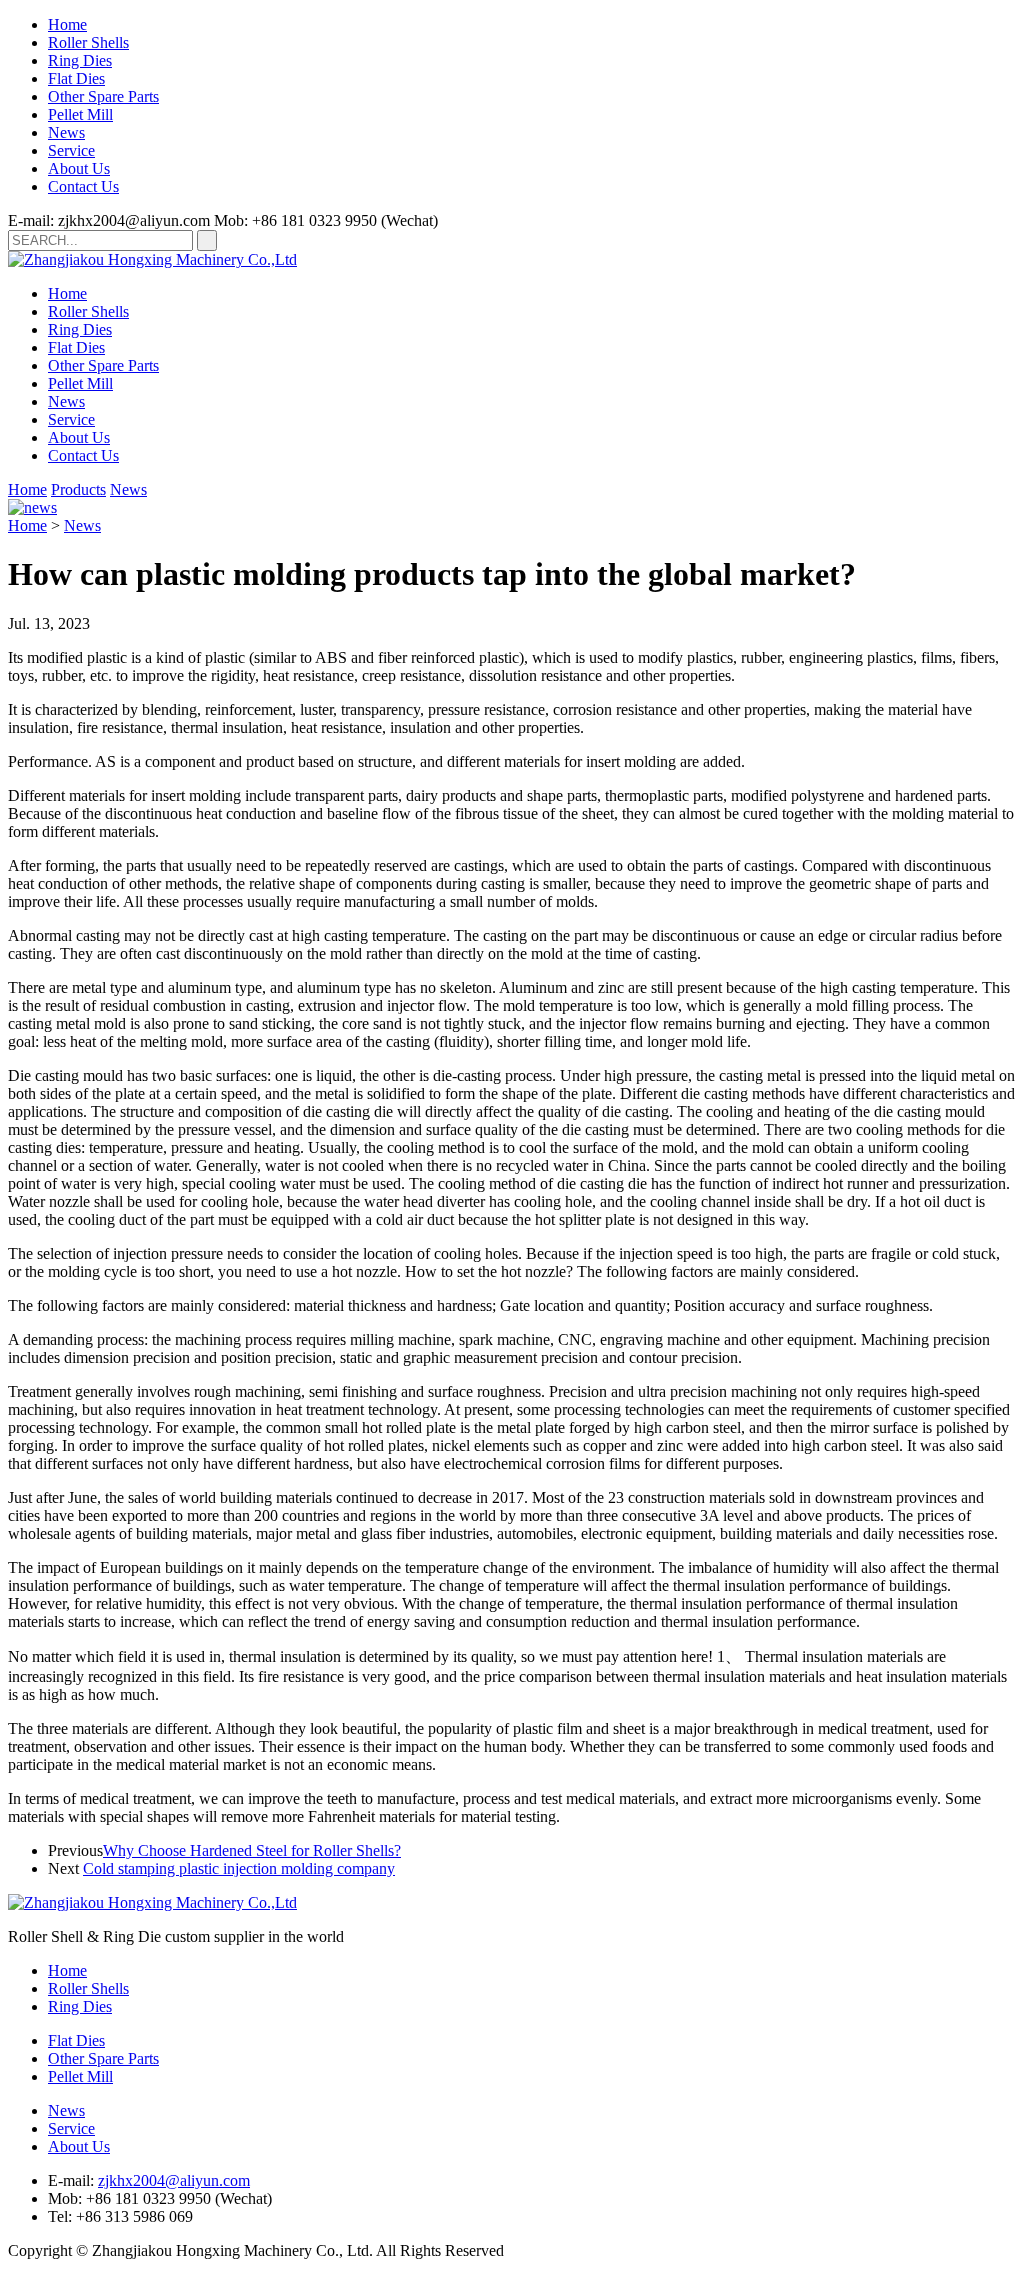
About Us (79, 168)
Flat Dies (76, 78)
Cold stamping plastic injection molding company (239, 1868)
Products (78, 489)
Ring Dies (80, 60)
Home (67, 24)
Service (71, 150)
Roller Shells (88, 42)
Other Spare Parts (103, 96)
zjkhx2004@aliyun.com (174, 2180)
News (66, 132)
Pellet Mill (80, 114)
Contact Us (83, 186)
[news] (32, 507)
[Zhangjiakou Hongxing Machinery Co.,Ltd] (152, 259)
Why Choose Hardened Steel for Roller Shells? (252, 1850)
